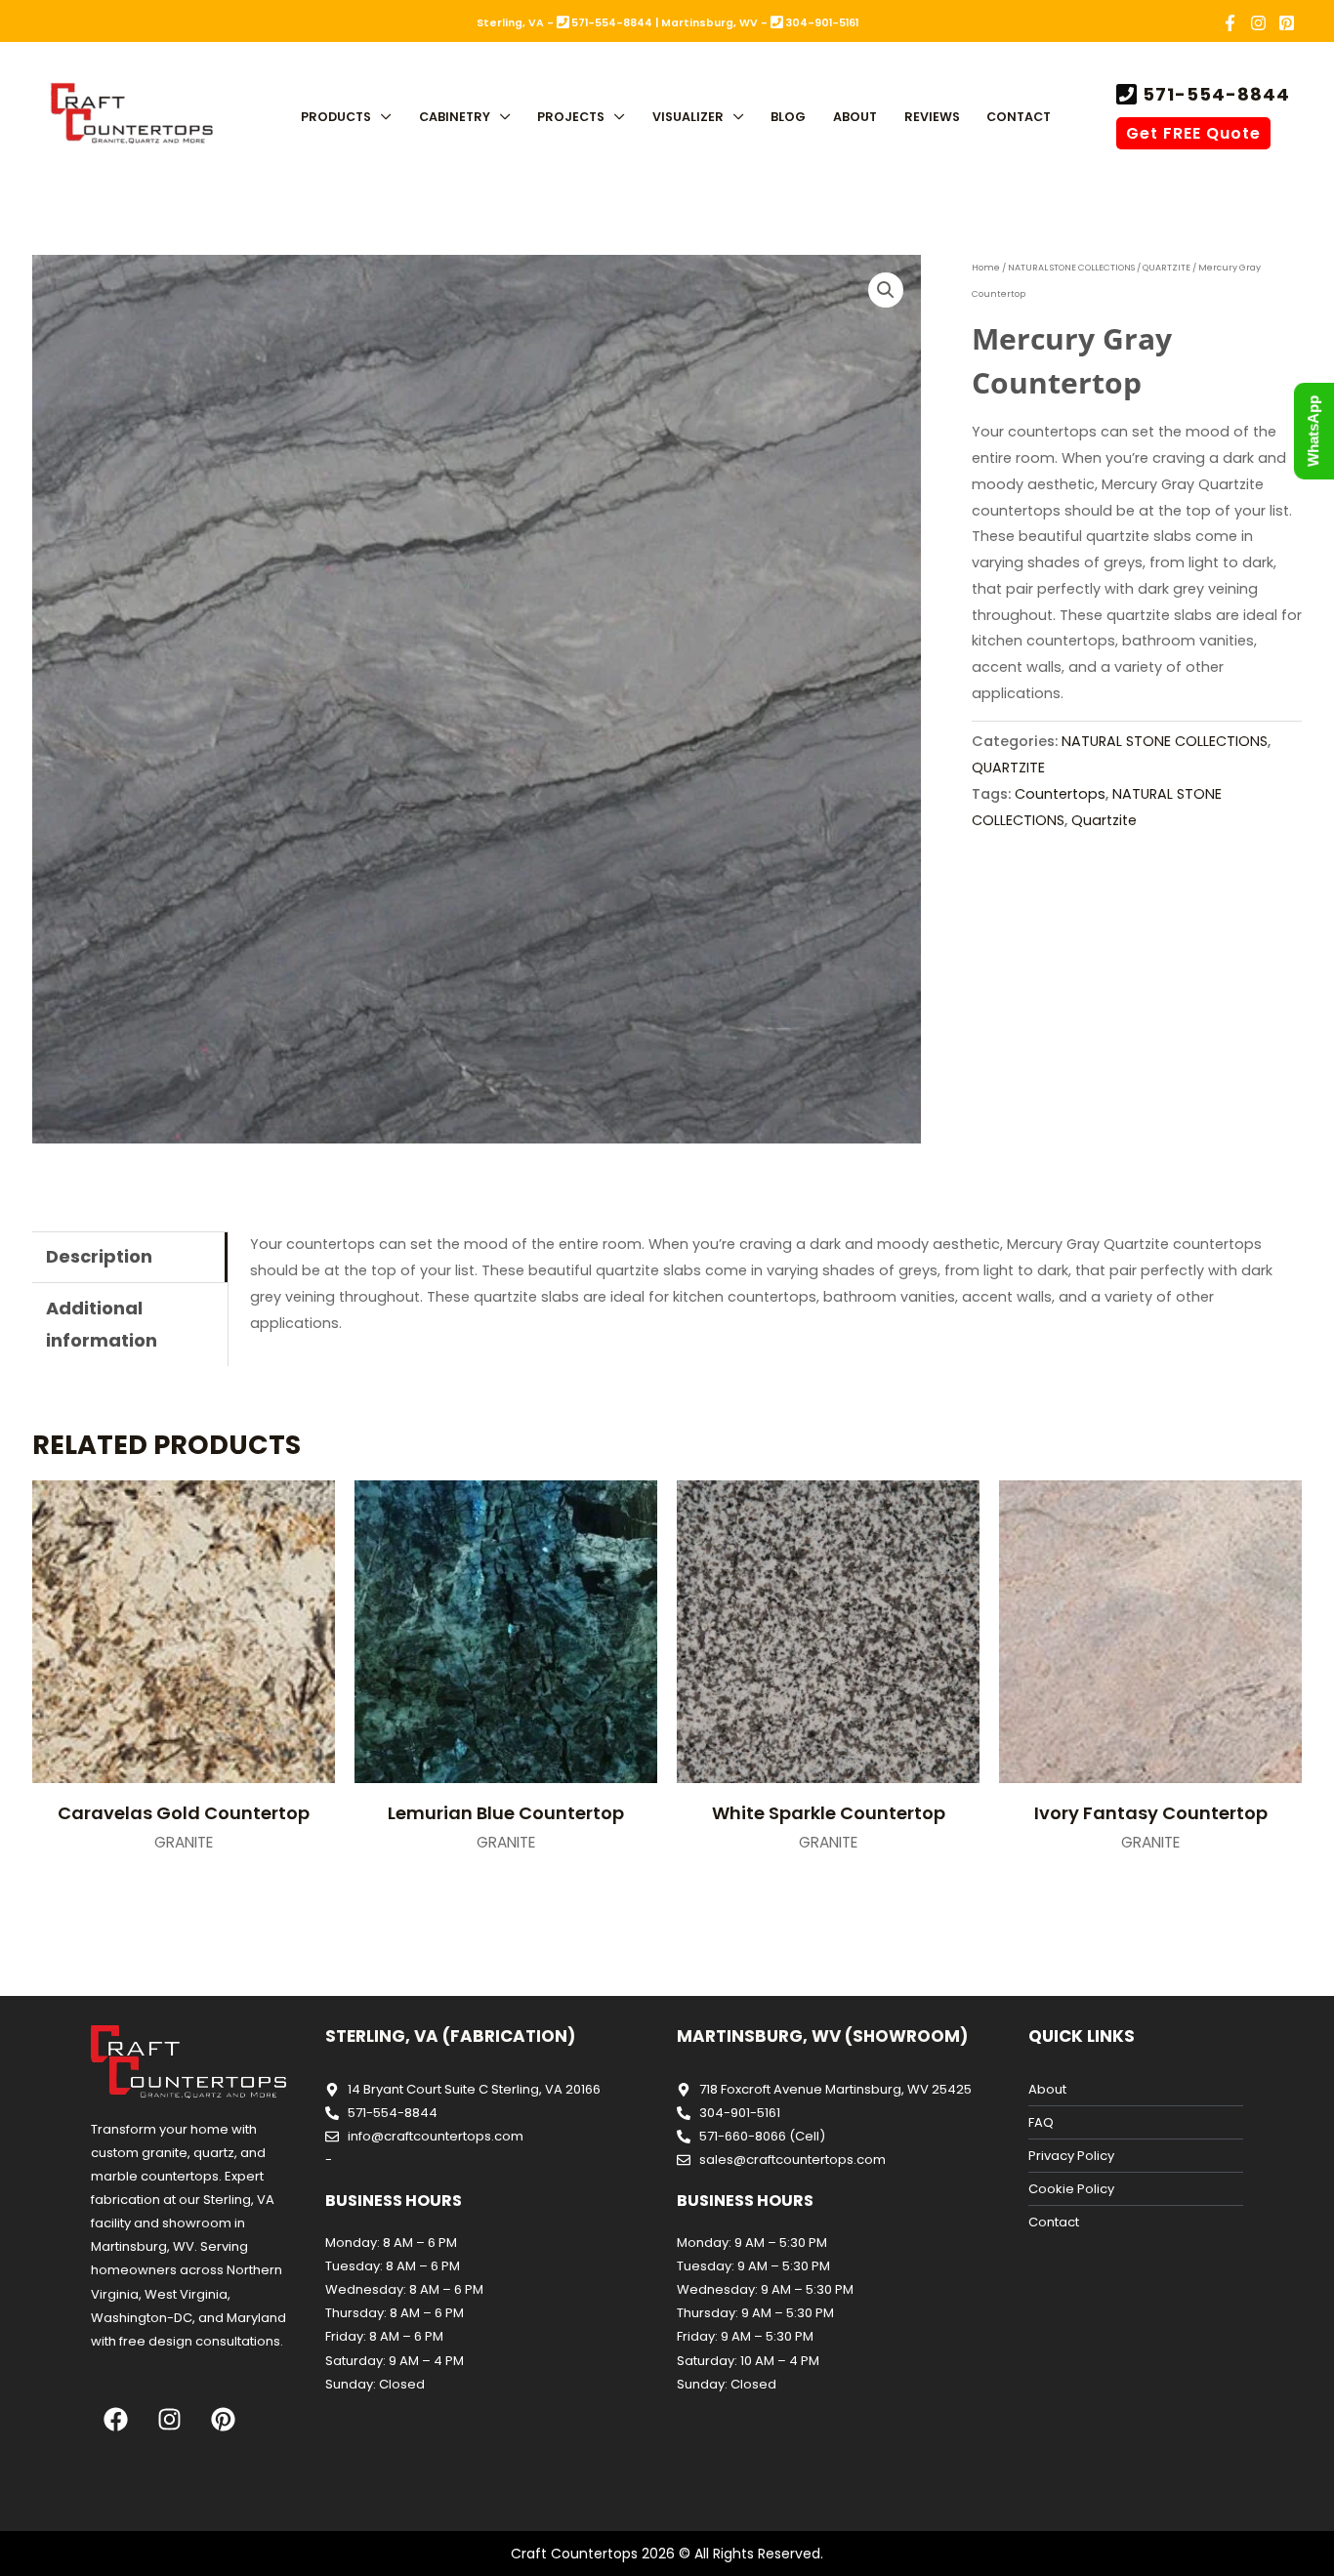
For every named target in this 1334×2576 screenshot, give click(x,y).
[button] (381, 117)
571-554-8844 (1214, 94)
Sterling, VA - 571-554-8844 (564, 23)
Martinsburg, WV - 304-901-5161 (760, 23)
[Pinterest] (1287, 23)
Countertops (1060, 794)
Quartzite (1104, 820)
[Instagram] (1258, 23)
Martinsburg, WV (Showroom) (822, 2036)
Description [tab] (99, 1256)
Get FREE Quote (1193, 133)
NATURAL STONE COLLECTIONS (1071, 268)
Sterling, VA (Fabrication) (450, 2036)
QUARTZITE (1167, 268)
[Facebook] (1230, 23)
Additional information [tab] (102, 1324)
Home (986, 268)
